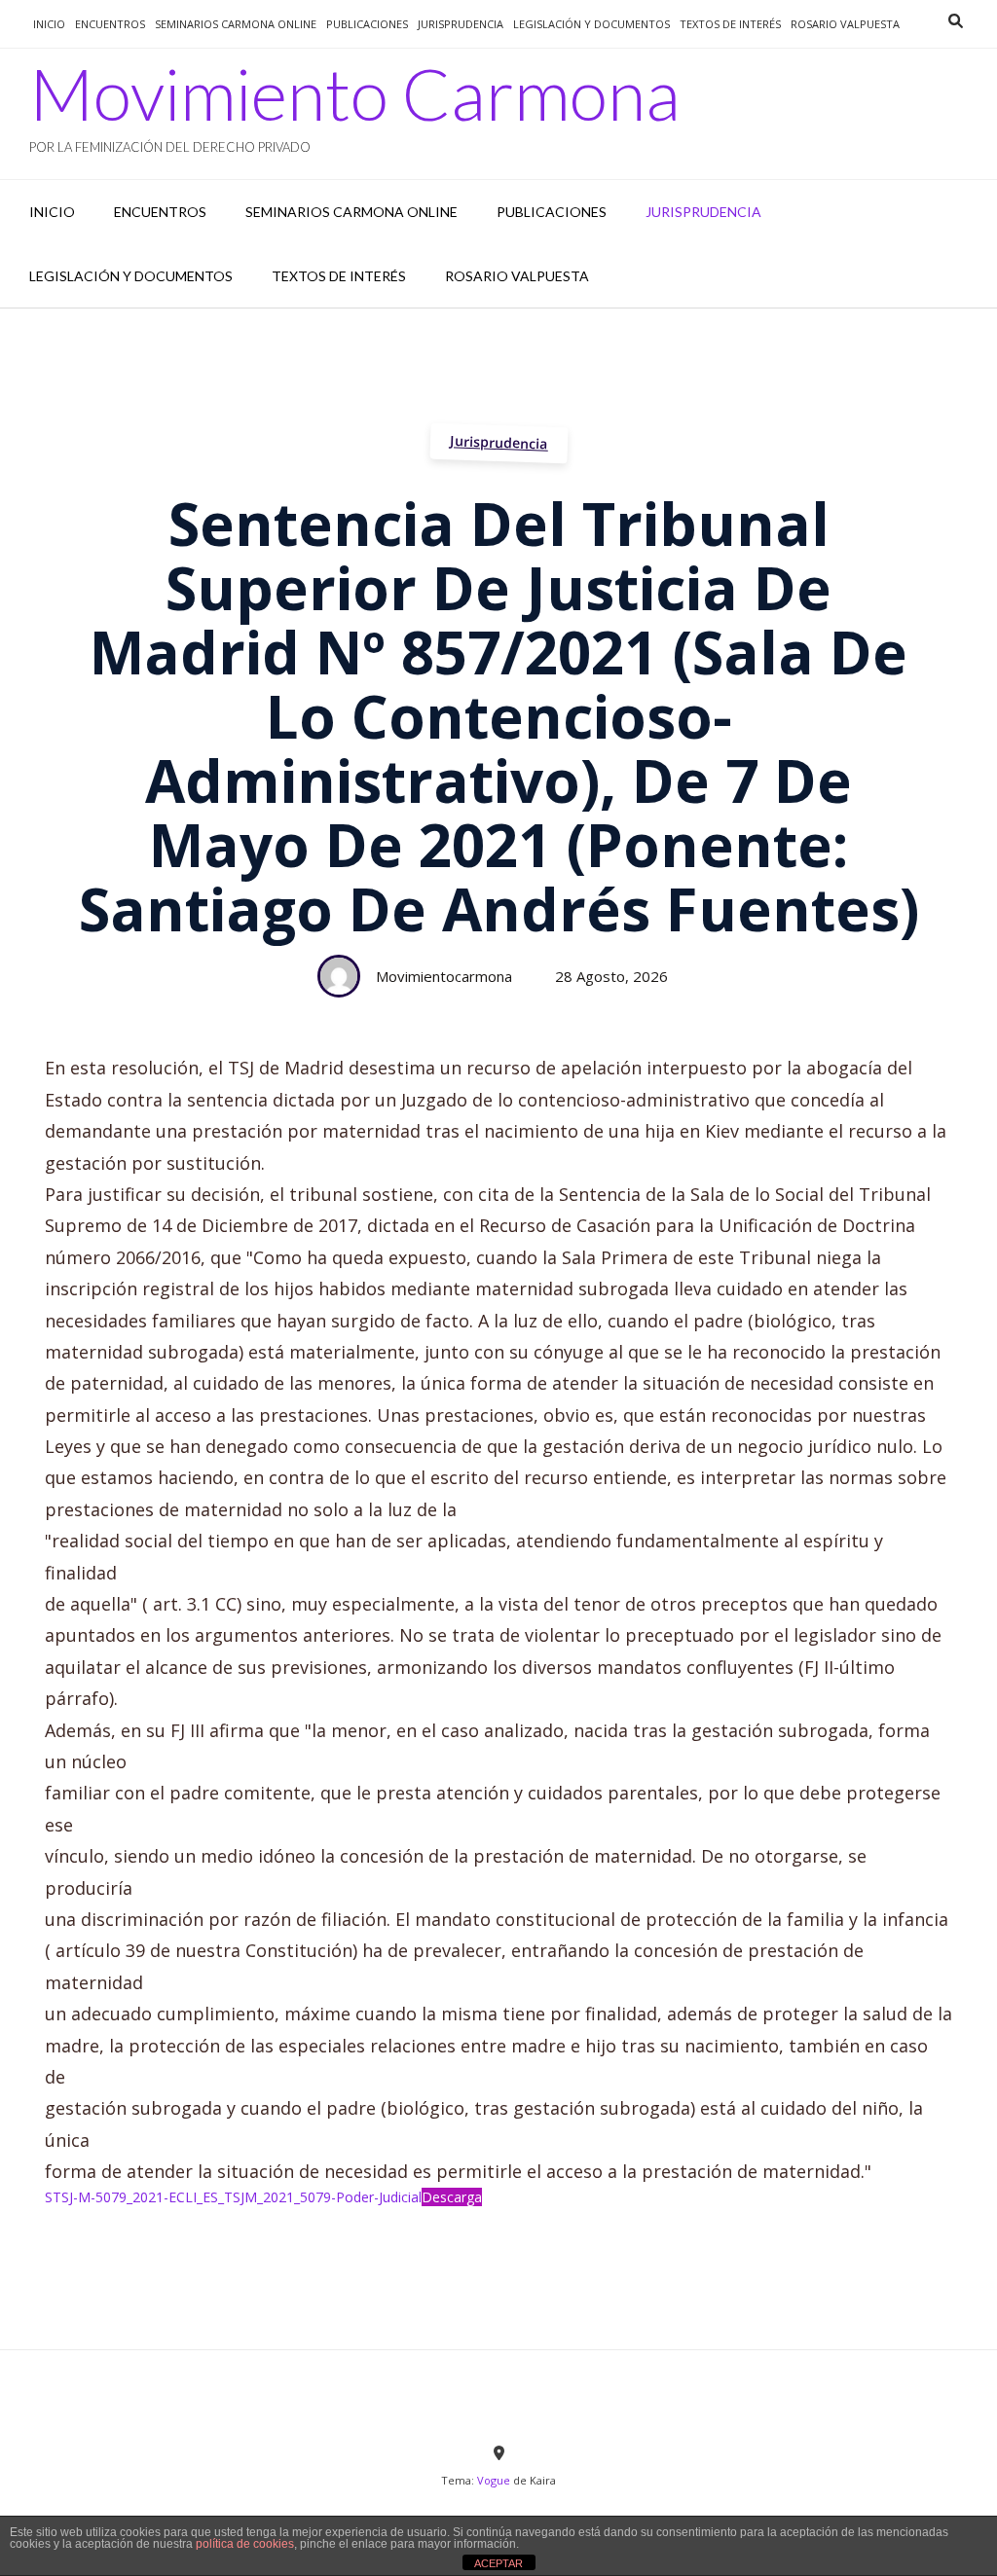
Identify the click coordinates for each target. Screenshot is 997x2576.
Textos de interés (730, 24)
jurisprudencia (461, 24)
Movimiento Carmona (355, 93)
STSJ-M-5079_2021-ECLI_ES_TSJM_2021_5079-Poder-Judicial (233, 2197)
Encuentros (110, 24)
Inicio (49, 24)
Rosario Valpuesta (845, 24)
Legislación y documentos (591, 24)
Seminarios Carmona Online (236, 24)
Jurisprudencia (498, 442)
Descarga (452, 2197)
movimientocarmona (444, 976)
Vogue (494, 2480)
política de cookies (245, 2544)
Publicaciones (367, 24)
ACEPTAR (498, 2563)
